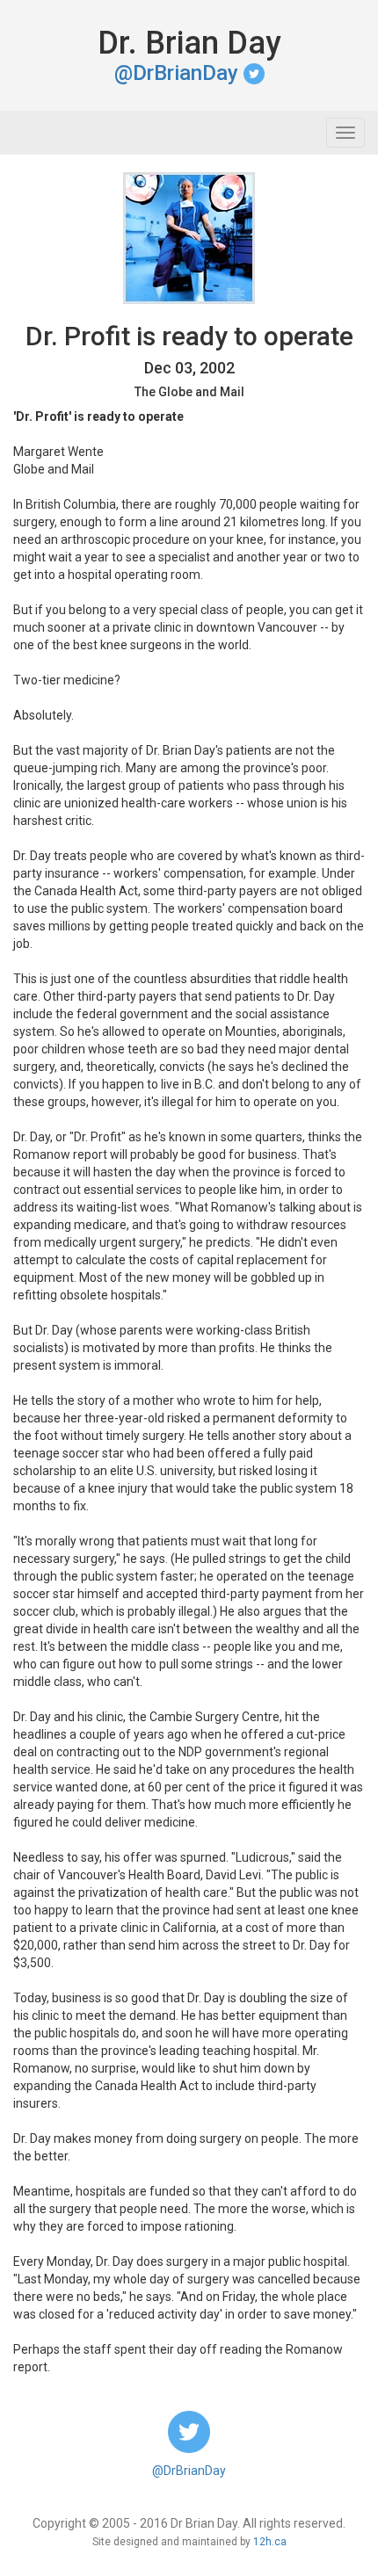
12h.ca (270, 2542)
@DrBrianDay (179, 73)
